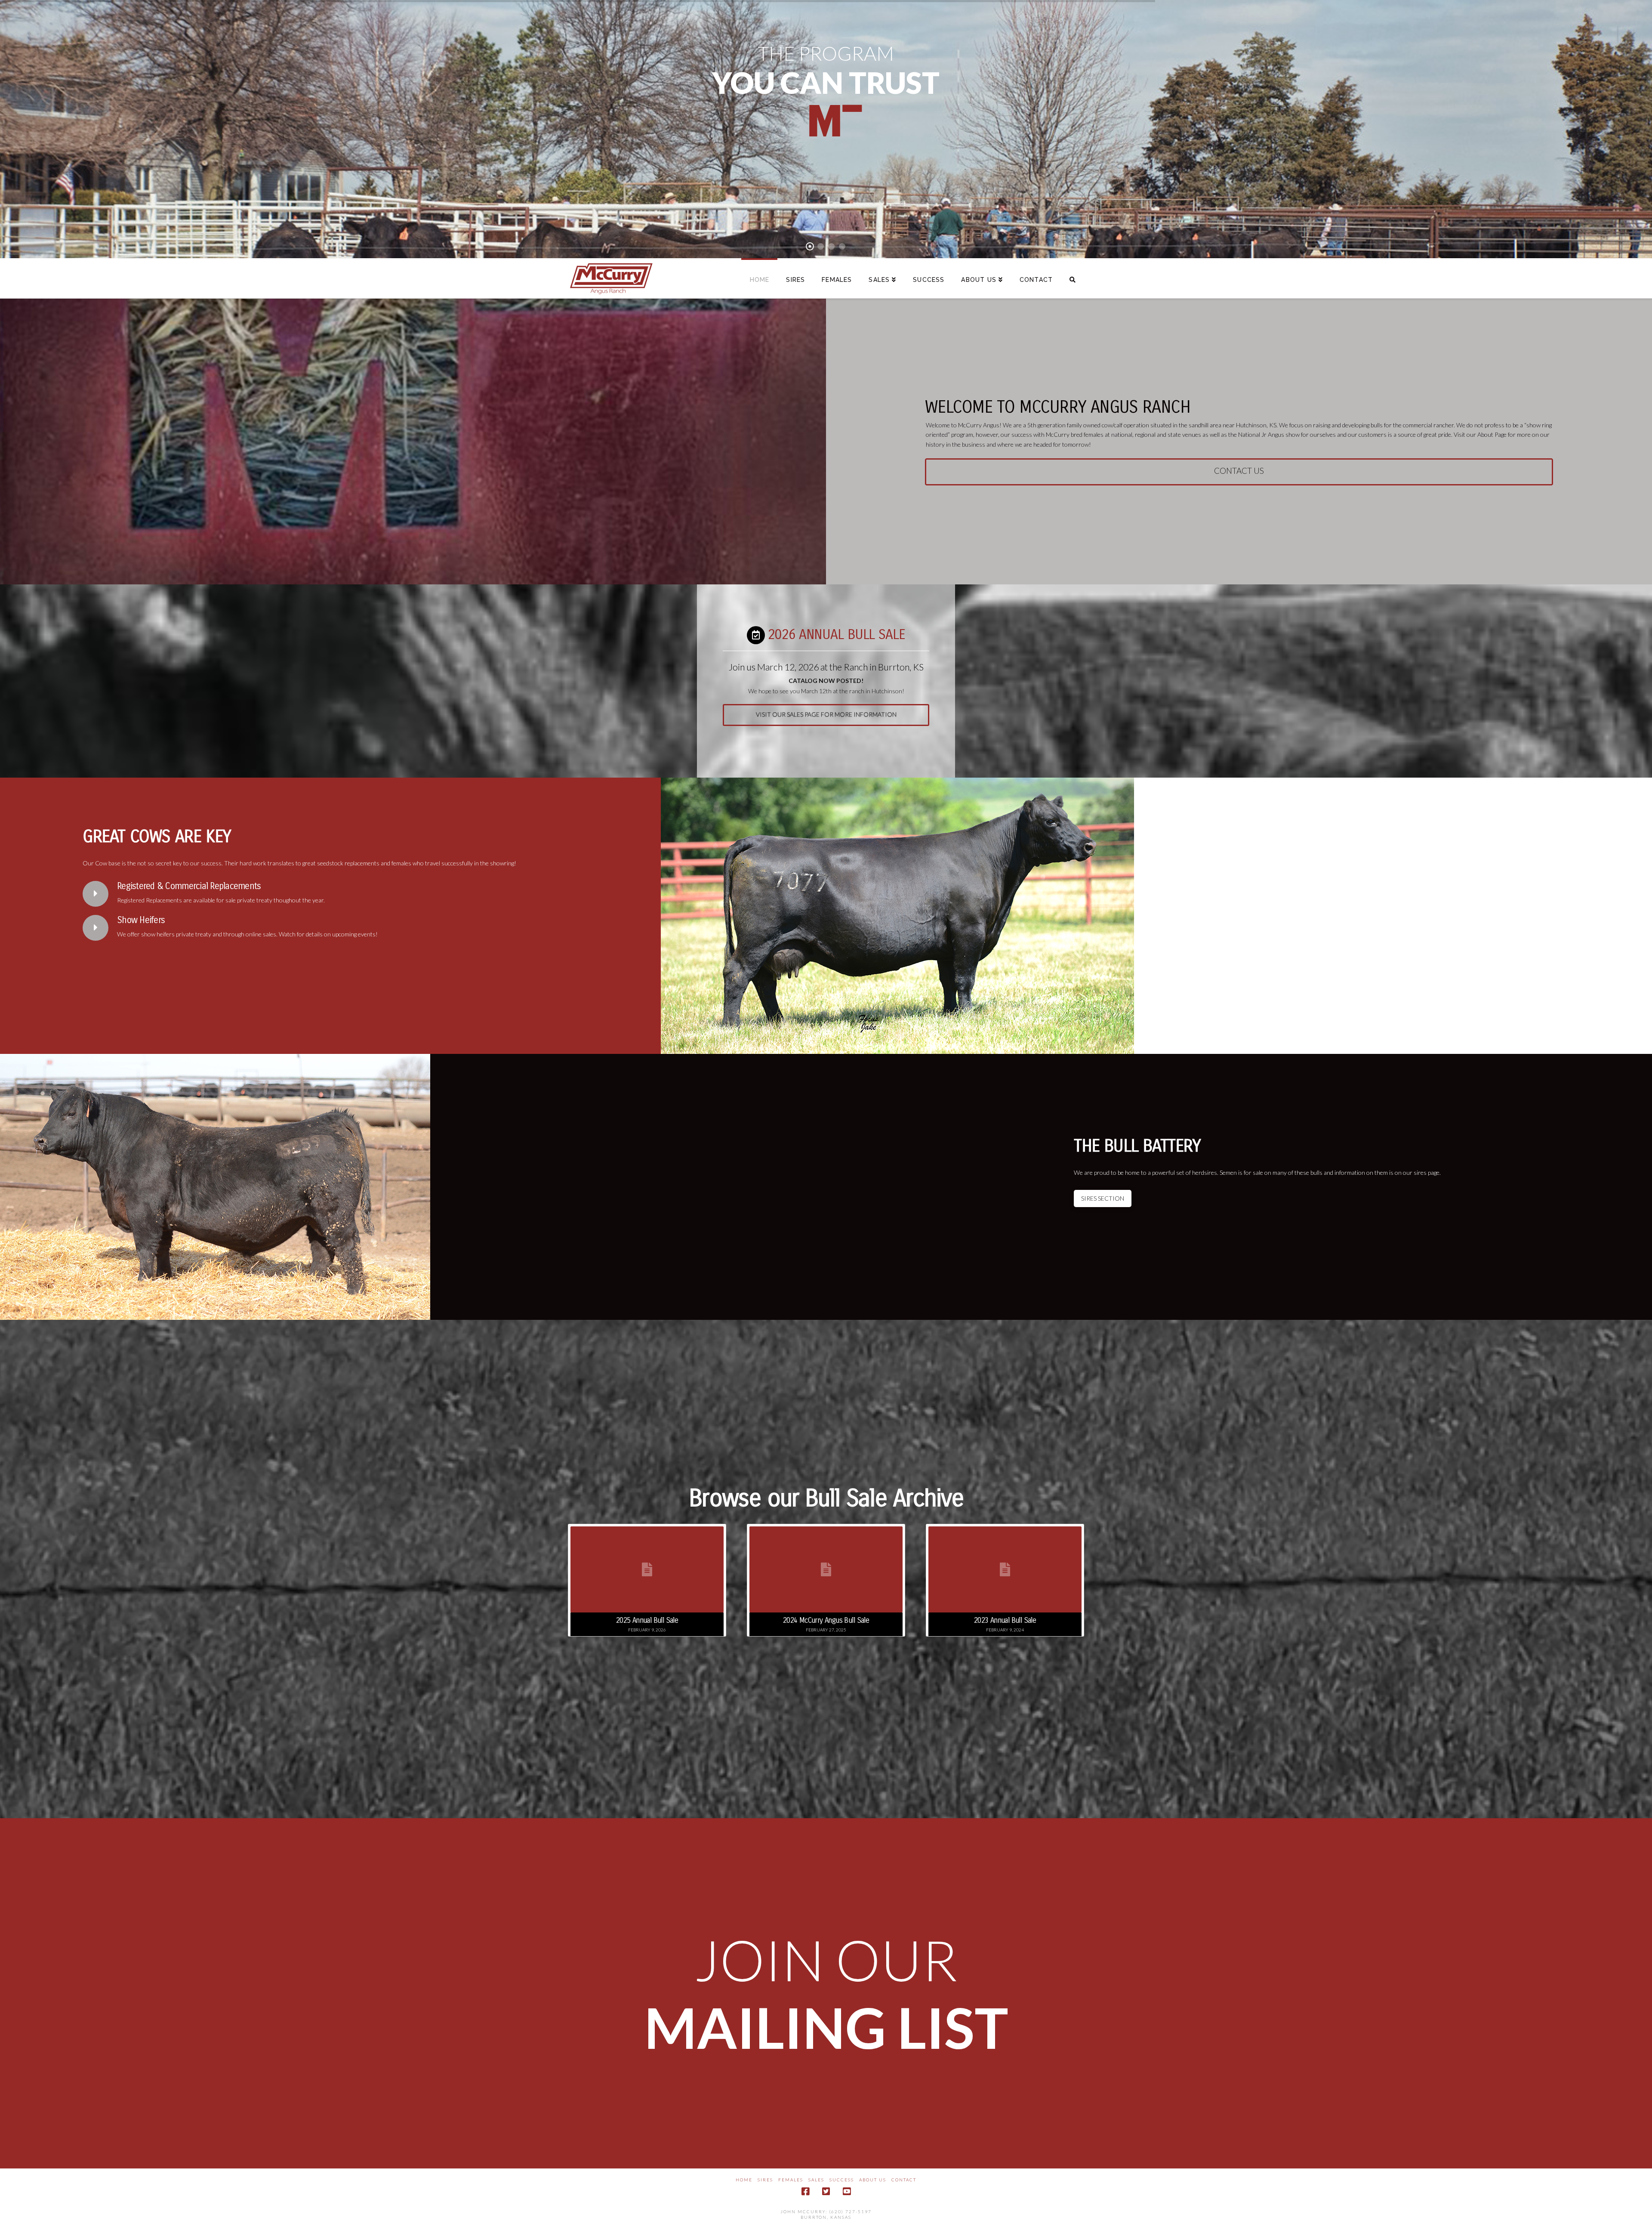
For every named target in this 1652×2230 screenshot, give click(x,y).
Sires (765, 2180)
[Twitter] (826, 2191)
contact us (1239, 471)
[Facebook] (805, 2191)
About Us (873, 2180)
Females (791, 2180)
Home (744, 2180)
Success (842, 2180)
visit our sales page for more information (826, 714)
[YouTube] (847, 2191)
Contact (904, 2180)
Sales (816, 2180)
